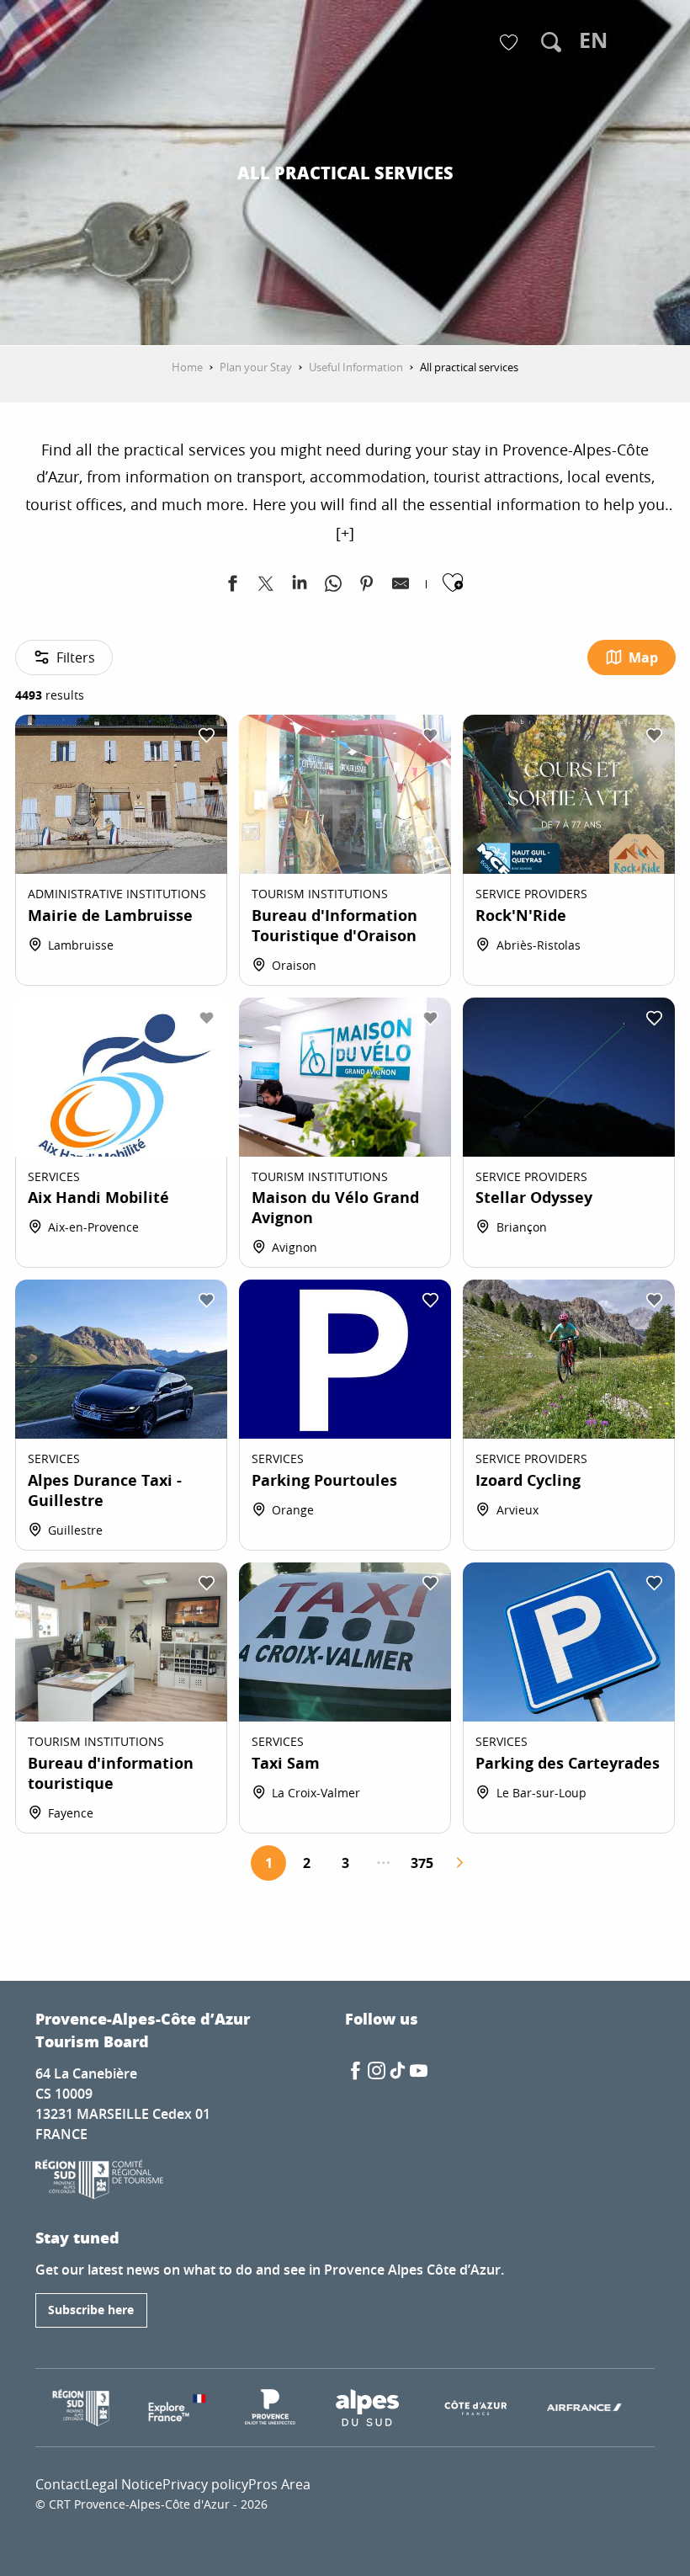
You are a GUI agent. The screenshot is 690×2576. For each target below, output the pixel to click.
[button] (551, 42)
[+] (345, 533)
